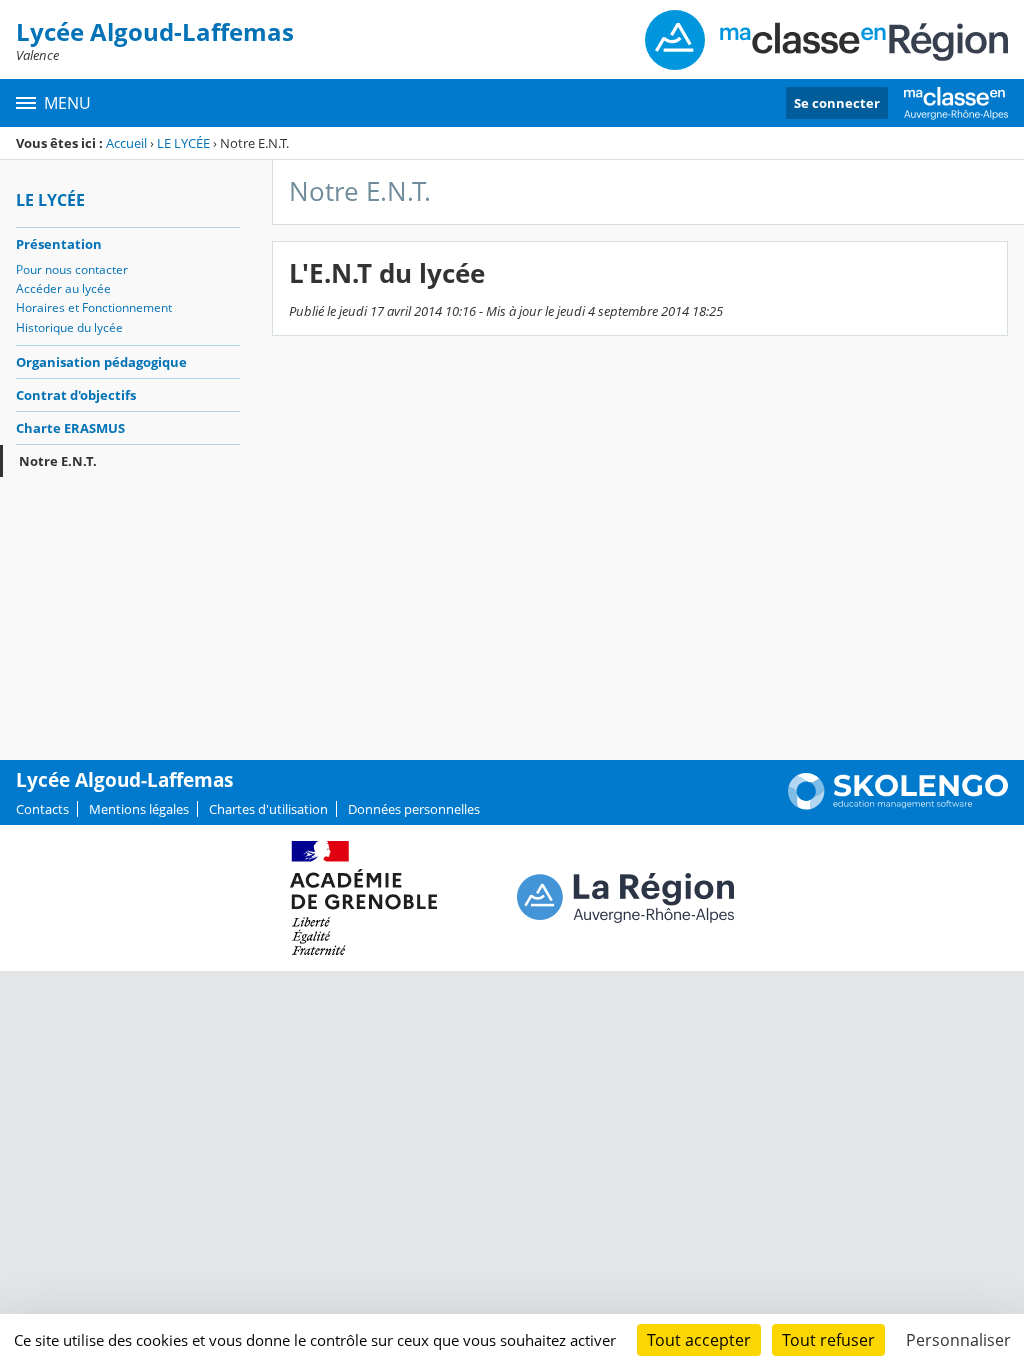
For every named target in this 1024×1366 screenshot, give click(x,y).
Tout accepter (699, 1340)
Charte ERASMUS (70, 428)
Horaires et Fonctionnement (94, 307)
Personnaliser (958, 1340)
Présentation (59, 244)
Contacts (42, 809)
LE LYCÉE (183, 143)
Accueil (126, 143)
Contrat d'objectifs (76, 395)
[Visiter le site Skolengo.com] (898, 805)
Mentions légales (139, 809)
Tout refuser (828, 1340)
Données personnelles (414, 809)
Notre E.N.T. (58, 461)
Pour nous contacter (72, 269)
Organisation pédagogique (101, 362)
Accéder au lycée (63, 288)
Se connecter (837, 103)
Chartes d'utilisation (268, 809)
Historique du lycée (69, 327)
